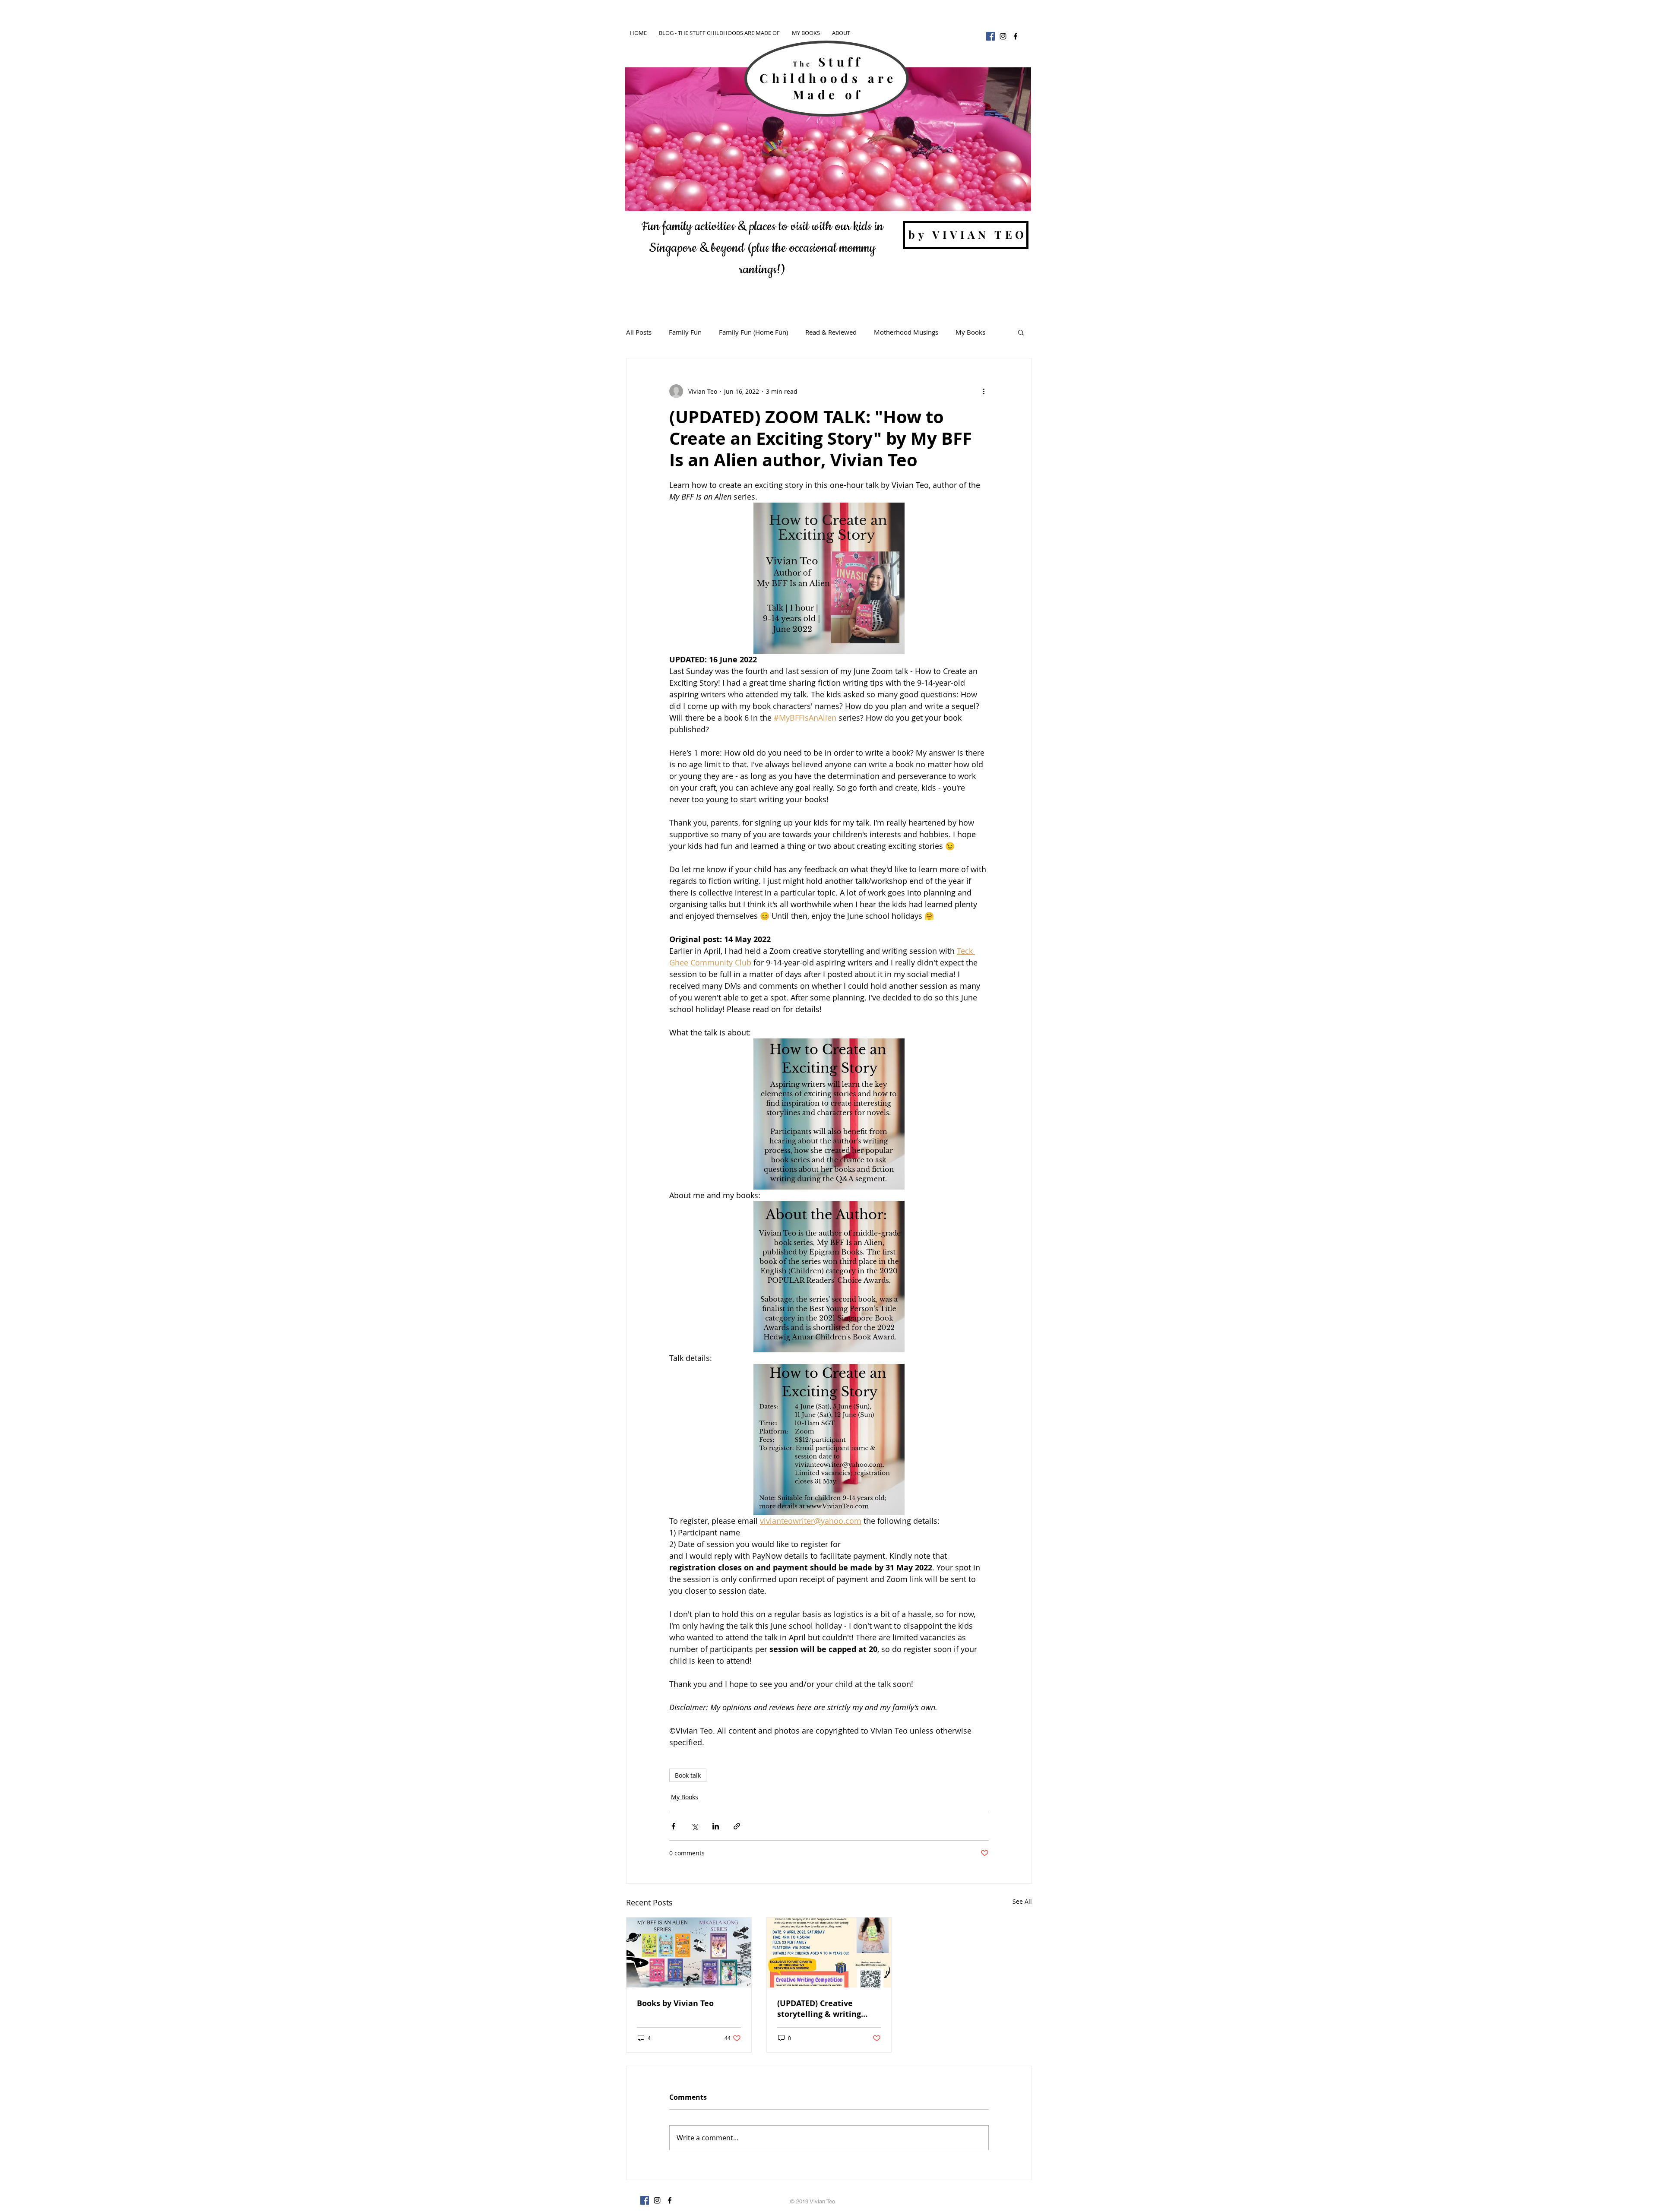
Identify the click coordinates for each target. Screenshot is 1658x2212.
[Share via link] (737, 1826)
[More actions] (984, 391)
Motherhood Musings (906, 332)
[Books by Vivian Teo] (689, 1953)
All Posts (639, 332)
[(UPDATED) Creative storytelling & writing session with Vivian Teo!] (829, 1953)
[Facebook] (990, 36)
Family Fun (685, 332)
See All (1022, 1901)
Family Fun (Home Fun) (753, 332)
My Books (970, 332)
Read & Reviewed (831, 332)
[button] (1021, 332)
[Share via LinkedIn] (716, 1826)
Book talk (688, 1775)
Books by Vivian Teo (675, 2003)
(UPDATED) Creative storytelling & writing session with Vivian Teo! (824, 2009)
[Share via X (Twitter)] (695, 1826)
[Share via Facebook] (673, 1826)
